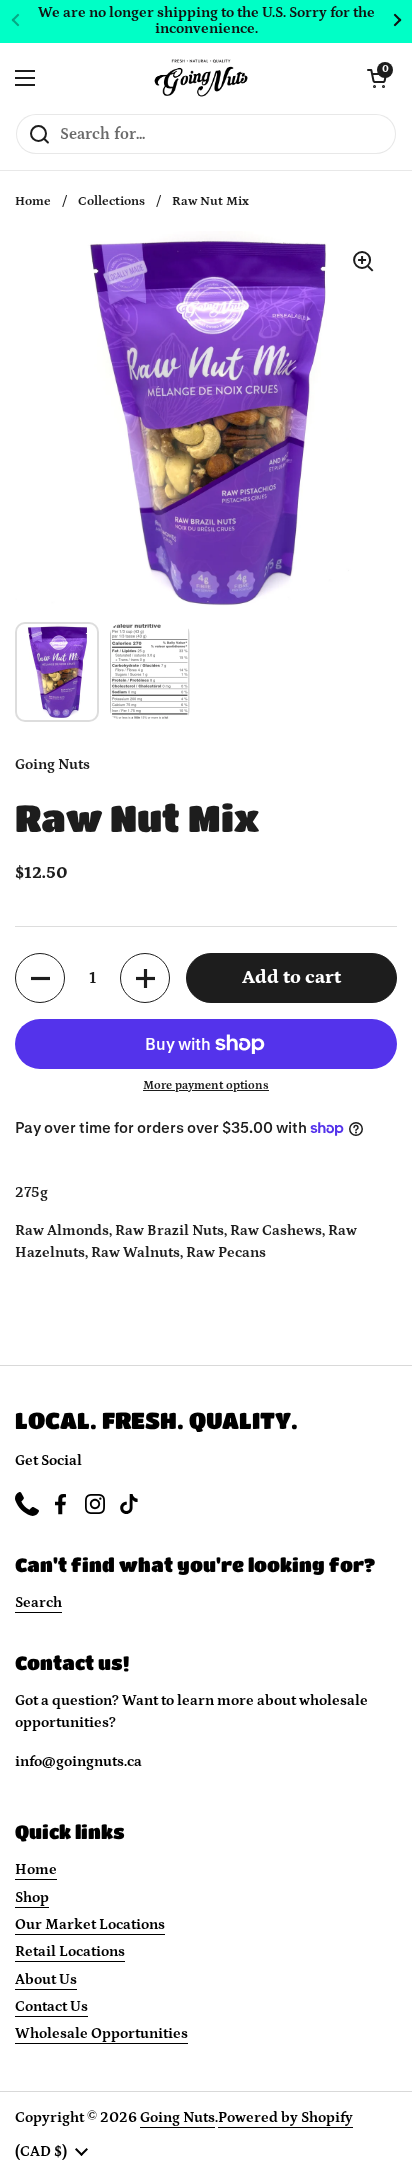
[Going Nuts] (201, 78)
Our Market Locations (90, 1924)
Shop (32, 1897)
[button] (40, 978)
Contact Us (51, 2006)
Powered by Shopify (285, 2117)
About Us (46, 1979)
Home (33, 201)
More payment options (206, 1085)
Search (38, 1602)
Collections (111, 201)
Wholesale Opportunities (101, 2033)
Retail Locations (70, 1951)
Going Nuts (177, 2117)
